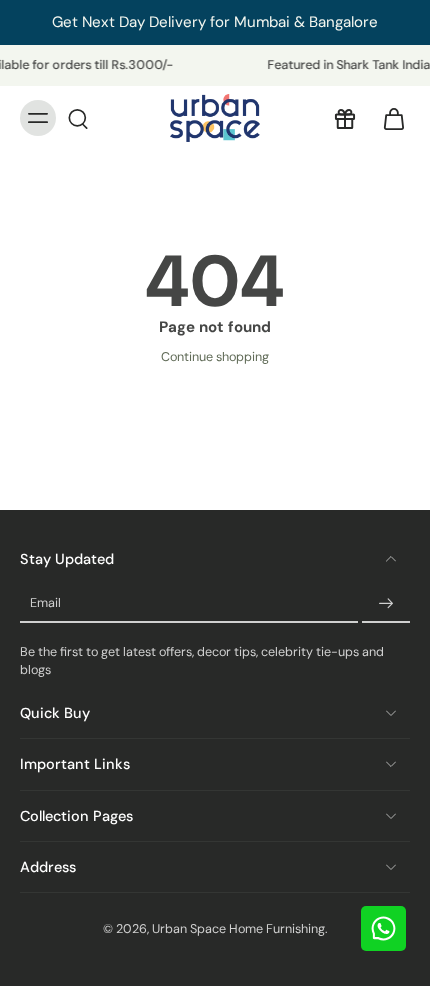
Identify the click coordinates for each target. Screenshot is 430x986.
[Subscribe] (386, 604)
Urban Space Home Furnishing (238, 929)
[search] (78, 118)
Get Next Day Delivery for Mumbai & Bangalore (215, 22)
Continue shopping (215, 357)
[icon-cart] (388, 118)
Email (45, 603)
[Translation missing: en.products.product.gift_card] (344, 118)
